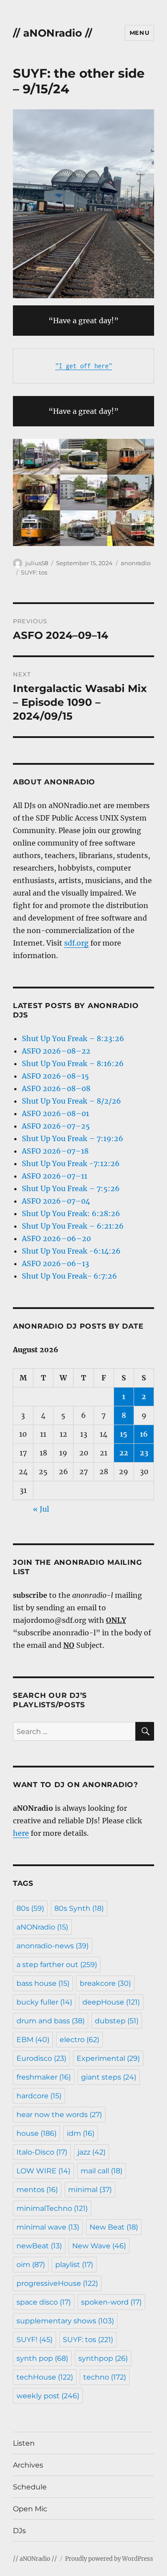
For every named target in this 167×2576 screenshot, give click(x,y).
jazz (92, 2152)
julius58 (37, 563)
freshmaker (44, 2077)
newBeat (39, 2246)
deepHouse (111, 2002)
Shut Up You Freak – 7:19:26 (73, 1138)
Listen (24, 2443)
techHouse (45, 2377)
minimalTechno (52, 2208)
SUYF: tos (34, 572)
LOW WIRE (43, 2171)
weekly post (48, 2396)
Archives (28, 2465)
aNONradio (42, 1927)
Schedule (30, 2487)
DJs (19, 2531)
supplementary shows (65, 2321)
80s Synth (79, 1908)
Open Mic (30, 2509)
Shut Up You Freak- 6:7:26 (69, 1276)
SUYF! (35, 2340)
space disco (44, 2302)
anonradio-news (53, 1946)
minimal (90, 2190)
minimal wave (48, 2227)
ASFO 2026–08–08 (56, 1088)
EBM (33, 2040)
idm (81, 2133)
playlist (74, 2265)
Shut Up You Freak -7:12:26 (71, 1163)
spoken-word (111, 2302)
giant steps (109, 2077)
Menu (139, 33)
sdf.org (76, 943)
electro (79, 2040)
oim (31, 2265)
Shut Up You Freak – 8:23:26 (73, 1038)
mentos (37, 2190)
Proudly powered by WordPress (109, 2559)
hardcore (39, 2096)
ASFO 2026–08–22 (56, 1051)
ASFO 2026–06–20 (56, 1238)
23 (144, 1453)
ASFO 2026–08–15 (55, 1076)
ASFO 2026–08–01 (55, 1113)
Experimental (108, 2058)
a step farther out (57, 1965)
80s (30, 1908)
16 (144, 1434)
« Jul (41, 1509)
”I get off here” (84, 366)
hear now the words (59, 2115)
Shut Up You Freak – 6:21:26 (73, 1226)
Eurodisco (41, 2058)
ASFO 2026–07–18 (55, 1151)
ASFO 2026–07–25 (56, 1126)
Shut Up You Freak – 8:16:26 (73, 1063)
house (37, 2133)
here (21, 1833)
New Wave (99, 2246)
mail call (102, 2171)
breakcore (105, 1983)
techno (105, 2377)
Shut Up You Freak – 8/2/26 (71, 1101)
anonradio (136, 563)
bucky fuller (44, 2002)
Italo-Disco (42, 2152)
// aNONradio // (53, 33)
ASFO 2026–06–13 (55, 1263)
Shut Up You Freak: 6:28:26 (71, 1213)
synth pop (42, 2358)
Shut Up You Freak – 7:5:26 (71, 1188)
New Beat (114, 2227)
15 (124, 1434)
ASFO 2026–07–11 (55, 1176)
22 (124, 1453)
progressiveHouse (57, 2283)
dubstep (117, 2021)
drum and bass (51, 2021)
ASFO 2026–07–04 (56, 1201)
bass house (43, 1983)
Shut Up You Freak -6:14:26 (71, 1251)
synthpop (103, 2358)
